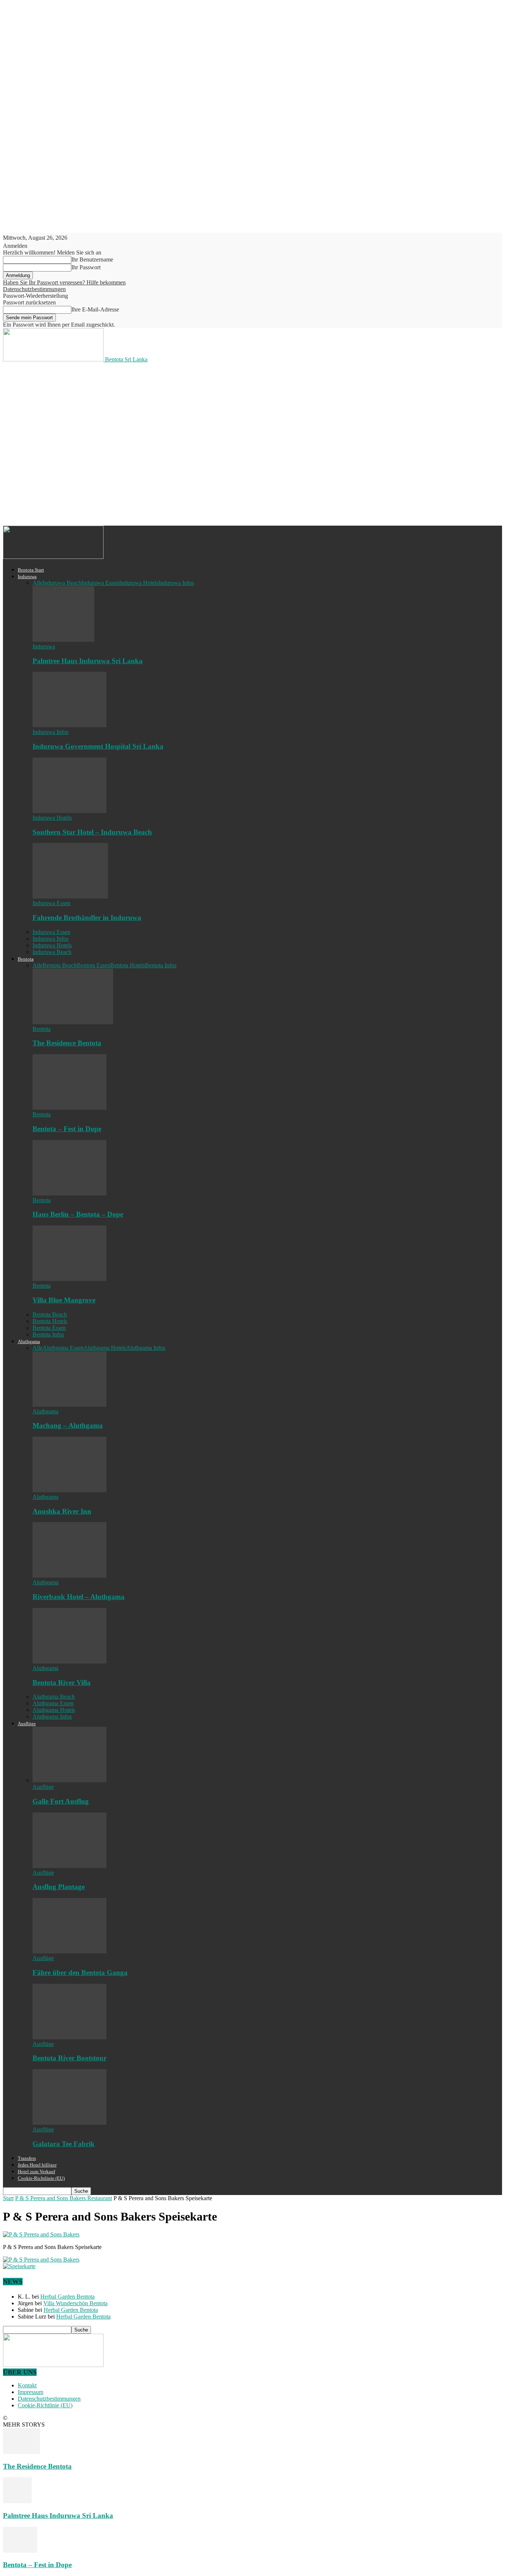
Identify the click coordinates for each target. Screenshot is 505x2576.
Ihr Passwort (86, 267)
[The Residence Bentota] (73, 1022)
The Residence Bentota (67, 1043)
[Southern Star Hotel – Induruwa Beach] (70, 811)
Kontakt (27, 2385)
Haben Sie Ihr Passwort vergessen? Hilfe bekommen (64, 282)
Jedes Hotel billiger (37, 2165)
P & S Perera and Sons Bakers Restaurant (64, 2198)
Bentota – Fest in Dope (67, 1129)
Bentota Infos (161, 965)
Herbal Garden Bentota (67, 2297)
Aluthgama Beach (54, 1697)
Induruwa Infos (176, 583)
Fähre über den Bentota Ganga (80, 1973)
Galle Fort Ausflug (61, 1801)
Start (8, 2198)
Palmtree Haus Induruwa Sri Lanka (88, 661)
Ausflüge (27, 1724)
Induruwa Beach (62, 583)
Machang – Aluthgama (68, 1425)
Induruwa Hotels (139, 583)
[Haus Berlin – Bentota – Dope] (70, 1193)
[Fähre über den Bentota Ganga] (70, 1951)
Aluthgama (29, 1341)
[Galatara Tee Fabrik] (70, 2123)
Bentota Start (31, 570)
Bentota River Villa (62, 1683)
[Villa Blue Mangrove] (70, 1279)
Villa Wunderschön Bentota (75, 2303)
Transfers (27, 2158)
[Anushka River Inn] (70, 1490)
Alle (38, 583)
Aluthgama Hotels (105, 1348)
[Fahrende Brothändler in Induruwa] (70, 896)
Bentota (26, 959)
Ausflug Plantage (59, 1887)
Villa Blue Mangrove (64, 1300)
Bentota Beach (60, 965)
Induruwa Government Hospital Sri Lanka (98, 746)
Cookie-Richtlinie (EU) (41, 2178)
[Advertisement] (138, 390)
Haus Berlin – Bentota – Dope (78, 1214)
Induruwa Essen (100, 583)
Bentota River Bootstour (70, 2058)
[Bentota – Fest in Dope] (70, 1108)
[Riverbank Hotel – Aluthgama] (70, 1576)
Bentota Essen (94, 965)
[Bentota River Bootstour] (70, 2037)
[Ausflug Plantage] (70, 1866)
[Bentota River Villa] (70, 1661)
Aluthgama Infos (146, 1348)
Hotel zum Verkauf (36, 2172)
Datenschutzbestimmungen (34, 289)
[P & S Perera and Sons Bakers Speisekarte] (41, 2234)
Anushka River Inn (62, 1511)
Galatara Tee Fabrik (64, 2144)
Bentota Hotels (128, 965)
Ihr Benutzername (92, 259)
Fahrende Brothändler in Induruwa (87, 918)
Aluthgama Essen (63, 1348)
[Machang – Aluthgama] (70, 1405)
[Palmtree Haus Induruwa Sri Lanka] (63, 640)
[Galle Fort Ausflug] (70, 1780)
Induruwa (27, 576)
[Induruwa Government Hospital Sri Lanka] (70, 725)
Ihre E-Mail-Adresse (95, 309)
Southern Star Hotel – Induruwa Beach (92, 832)
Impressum (30, 2392)
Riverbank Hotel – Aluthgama (79, 1597)
